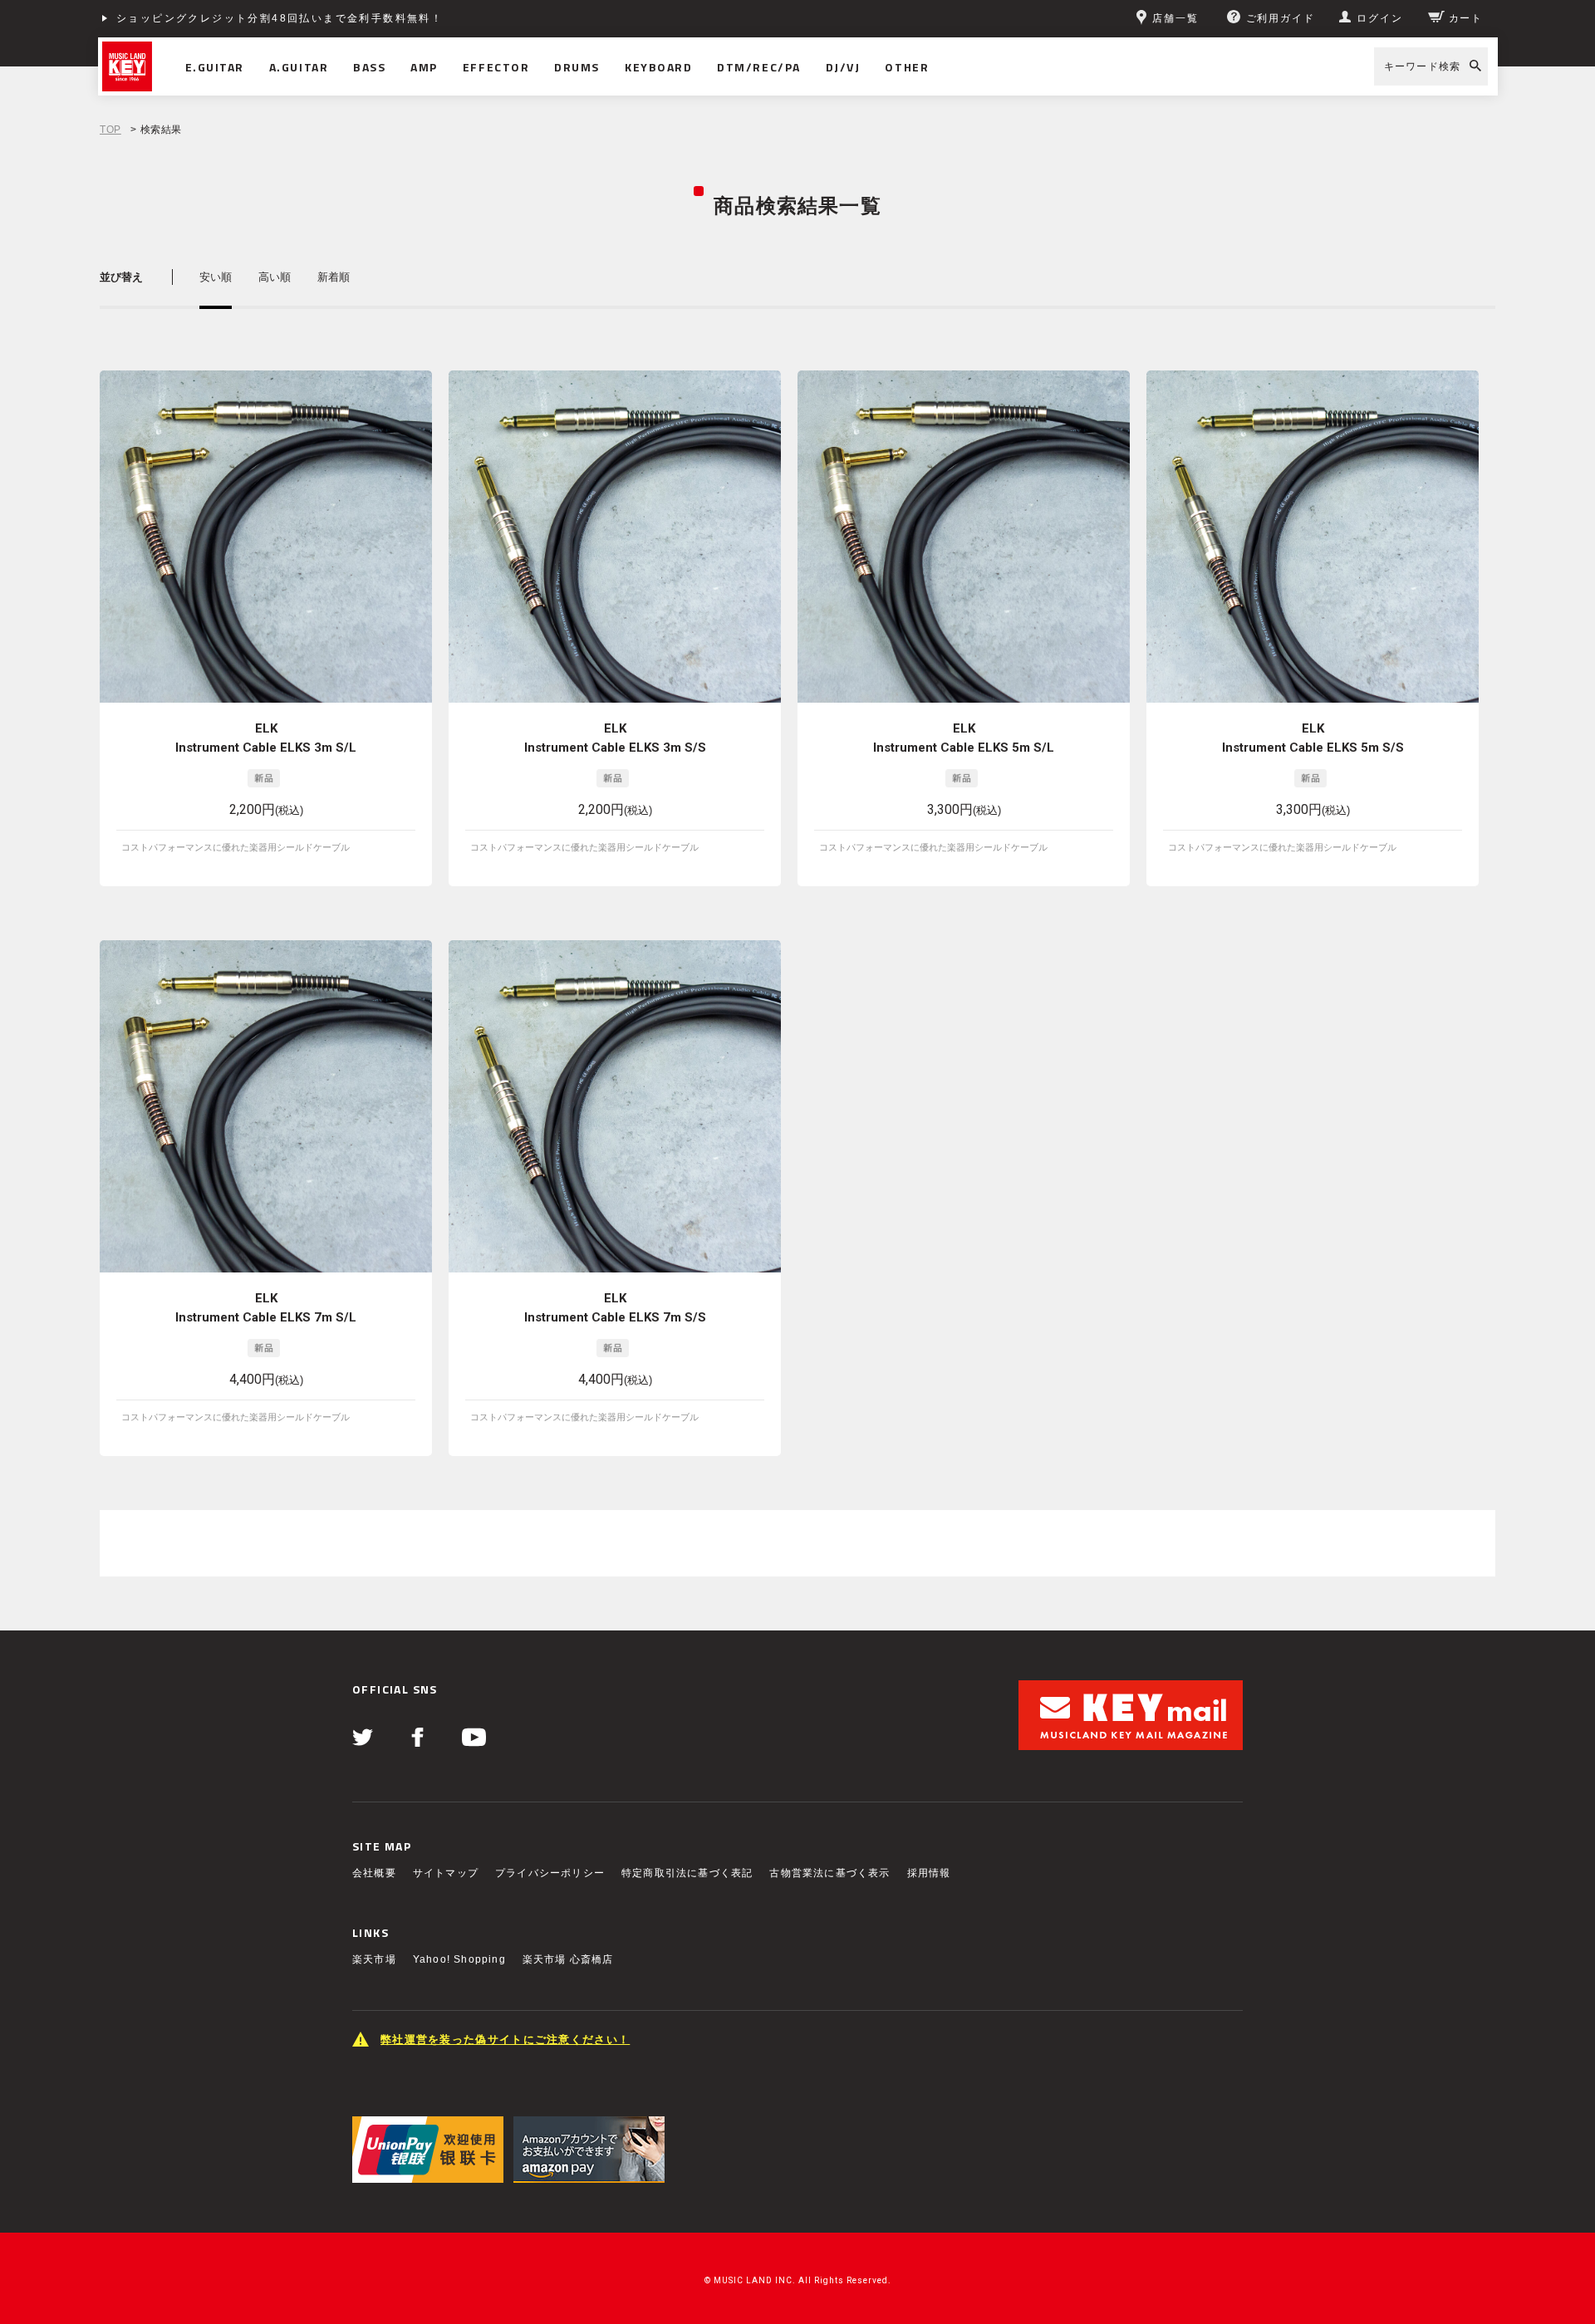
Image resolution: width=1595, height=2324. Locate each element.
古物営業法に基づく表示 (829, 1873)
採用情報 (929, 1873)
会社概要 (374, 1873)
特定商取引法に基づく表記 (687, 1873)
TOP (110, 130)
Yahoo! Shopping (459, 1959)
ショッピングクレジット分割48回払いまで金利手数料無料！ (280, 18)
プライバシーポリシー (550, 1873)
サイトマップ (446, 1873)
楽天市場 (374, 1959)
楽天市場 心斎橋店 (568, 1959)
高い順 (275, 277)
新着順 (334, 277)
